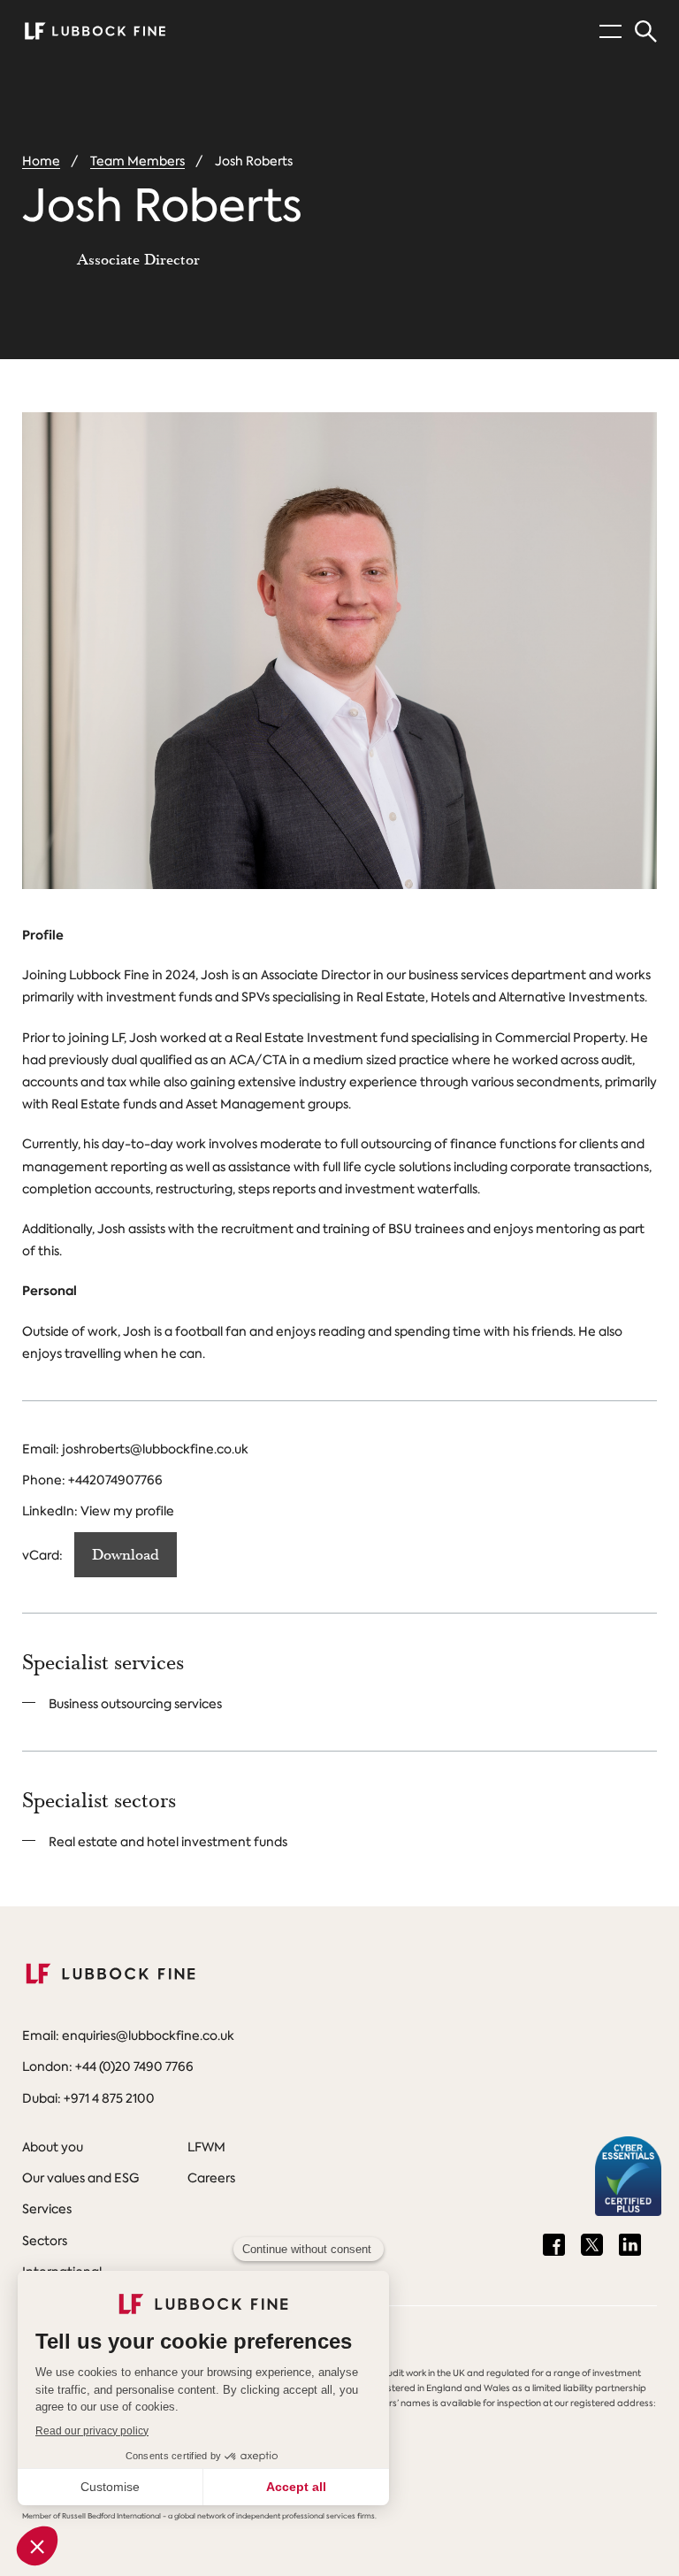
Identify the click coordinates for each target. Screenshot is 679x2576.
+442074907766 (115, 1480)
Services (47, 2209)
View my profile (127, 1511)
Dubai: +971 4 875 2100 (88, 2098)
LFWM (206, 2147)
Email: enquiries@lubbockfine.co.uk (128, 2035)
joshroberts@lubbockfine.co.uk (155, 1449)
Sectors (45, 2241)
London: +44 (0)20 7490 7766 (108, 2066)
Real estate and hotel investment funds (168, 1842)
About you (53, 2147)
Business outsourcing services (135, 1704)
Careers (211, 2178)
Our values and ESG (80, 2178)
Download (126, 1555)
